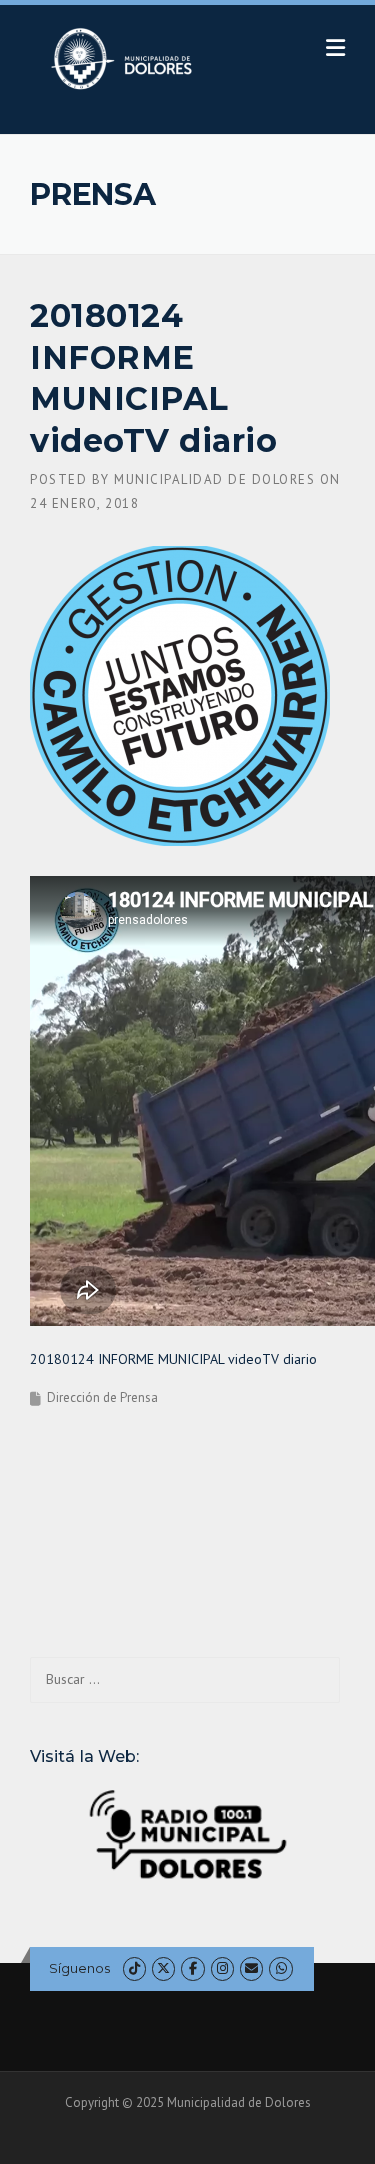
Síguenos (79, 1968)
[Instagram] (222, 1968)
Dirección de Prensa (102, 1397)
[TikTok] (134, 1968)
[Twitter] (163, 1968)
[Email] (251, 1968)
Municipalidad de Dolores (214, 479)
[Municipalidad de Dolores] (125, 58)
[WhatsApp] (280, 1968)
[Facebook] (192, 1968)
